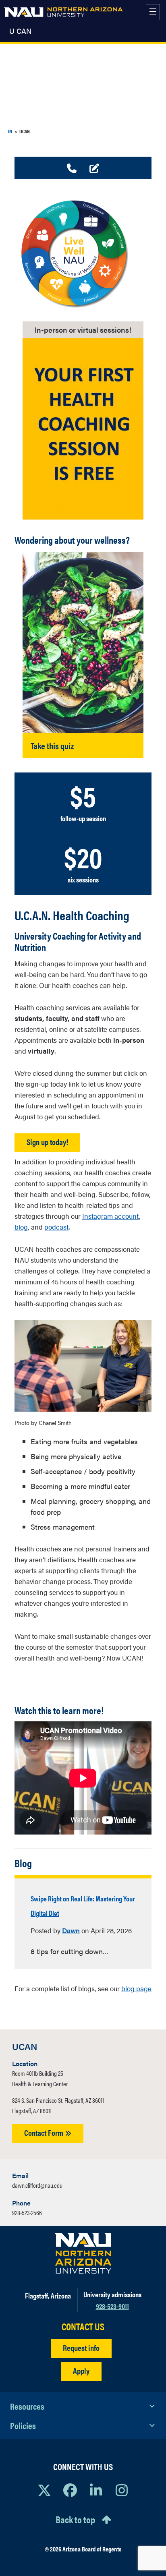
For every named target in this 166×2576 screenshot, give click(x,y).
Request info (81, 2347)
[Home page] (63, 12)
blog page (136, 1988)
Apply (81, 2370)
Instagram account (111, 1216)
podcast (56, 1227)
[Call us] (72, 169)
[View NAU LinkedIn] (96, 2490)
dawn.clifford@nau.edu (37, 2185)
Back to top (75, 2519)
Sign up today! (47, 1142)
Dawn (71, 1930)
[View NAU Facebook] (70, 2490)
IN (10, 131)
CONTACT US (83, 2326)
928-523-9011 (112, 2306)
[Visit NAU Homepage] (83, 2253)
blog (21, 1227)
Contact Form (45, 2132)
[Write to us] (94, 169)
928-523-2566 (27, 2213)
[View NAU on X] (44, 2490)
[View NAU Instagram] (122, 2490)
